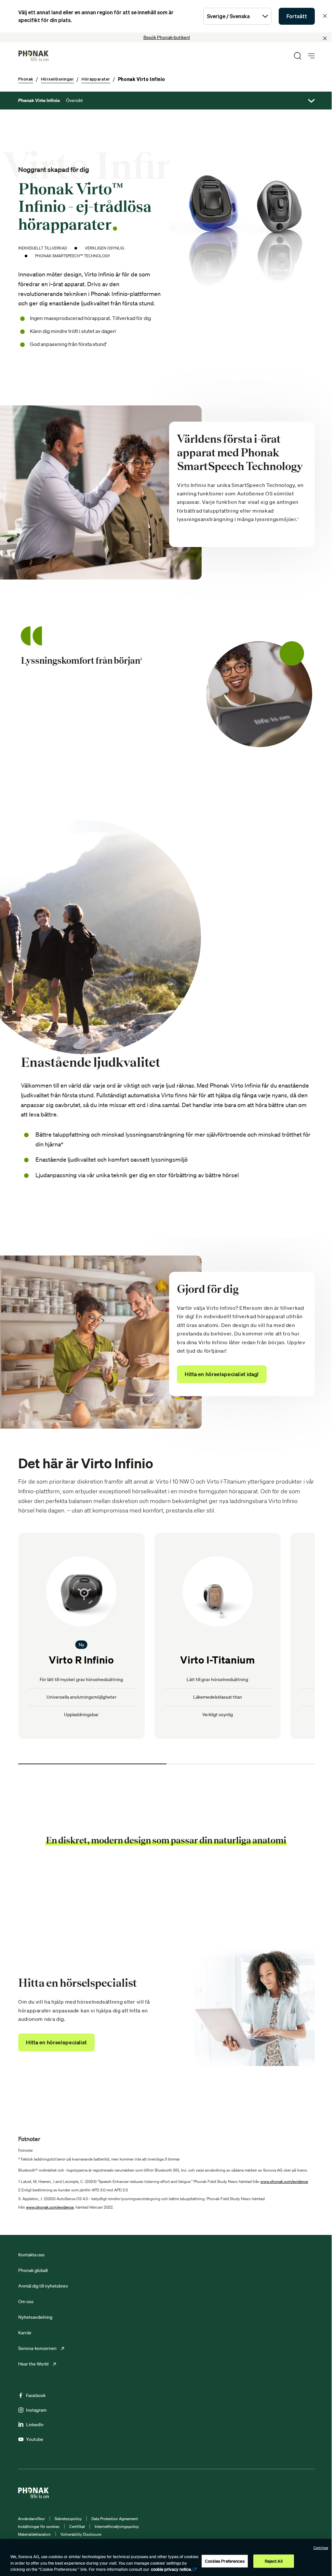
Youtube (35, 2439)
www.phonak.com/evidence (284, 2181)
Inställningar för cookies (39, 2526)
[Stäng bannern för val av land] (325, 16)
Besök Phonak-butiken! (167, 37)
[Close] (325, 38)
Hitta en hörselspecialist (56, 2042)
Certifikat (77, 2526)
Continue (321, 2548)
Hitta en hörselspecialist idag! (222, 1374)
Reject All (274, 2561)
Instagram (36, 2410)
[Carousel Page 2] (241, 1764)
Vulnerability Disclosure (81, 2534)
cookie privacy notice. (171, 2569)
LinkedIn (35, 2425)
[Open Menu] (311, 56)
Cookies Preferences (225, 2561)
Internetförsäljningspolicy (117, 2526)
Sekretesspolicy (68, 2519)
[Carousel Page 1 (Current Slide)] (92, 1764)
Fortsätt (297, 16)
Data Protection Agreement (115, 2519)
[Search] (298, 56)
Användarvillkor (31, 2519)
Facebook (36, 2395)
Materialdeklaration (34, 2534)
